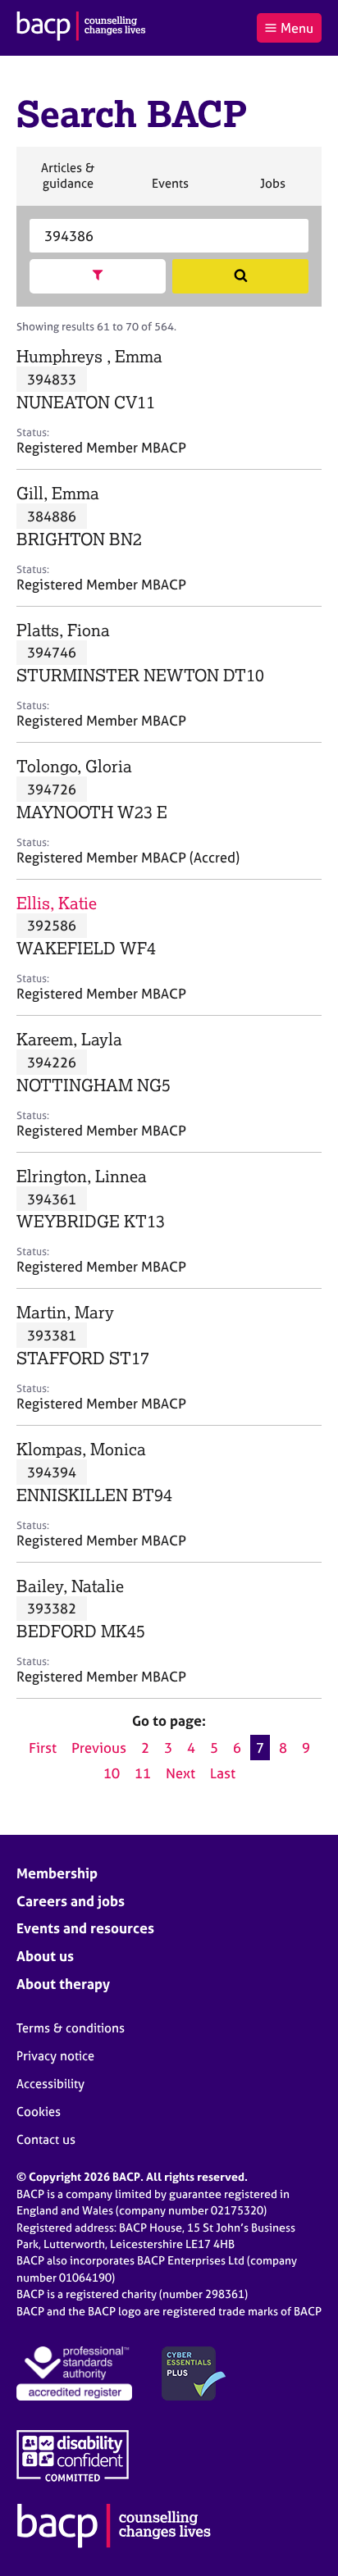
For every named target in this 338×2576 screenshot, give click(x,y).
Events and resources (85, 1928)
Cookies (39, 2112)
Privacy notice (55, 2056)
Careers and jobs (71, 1901)
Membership (57, 1873)
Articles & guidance (67, 182)
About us (45, 1956)
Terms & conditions (71, 2028)
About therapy (63, 1984)
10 (112, 1773)
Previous (99, 1748)
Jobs (272, 190)
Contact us (46, 2139)
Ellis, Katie (57, 903)
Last (223, 1773)
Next (180, 1773)
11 (143, 1773)
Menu (297, 28)
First (43, 1748)
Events (170, 190)
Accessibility (50, 2084)
